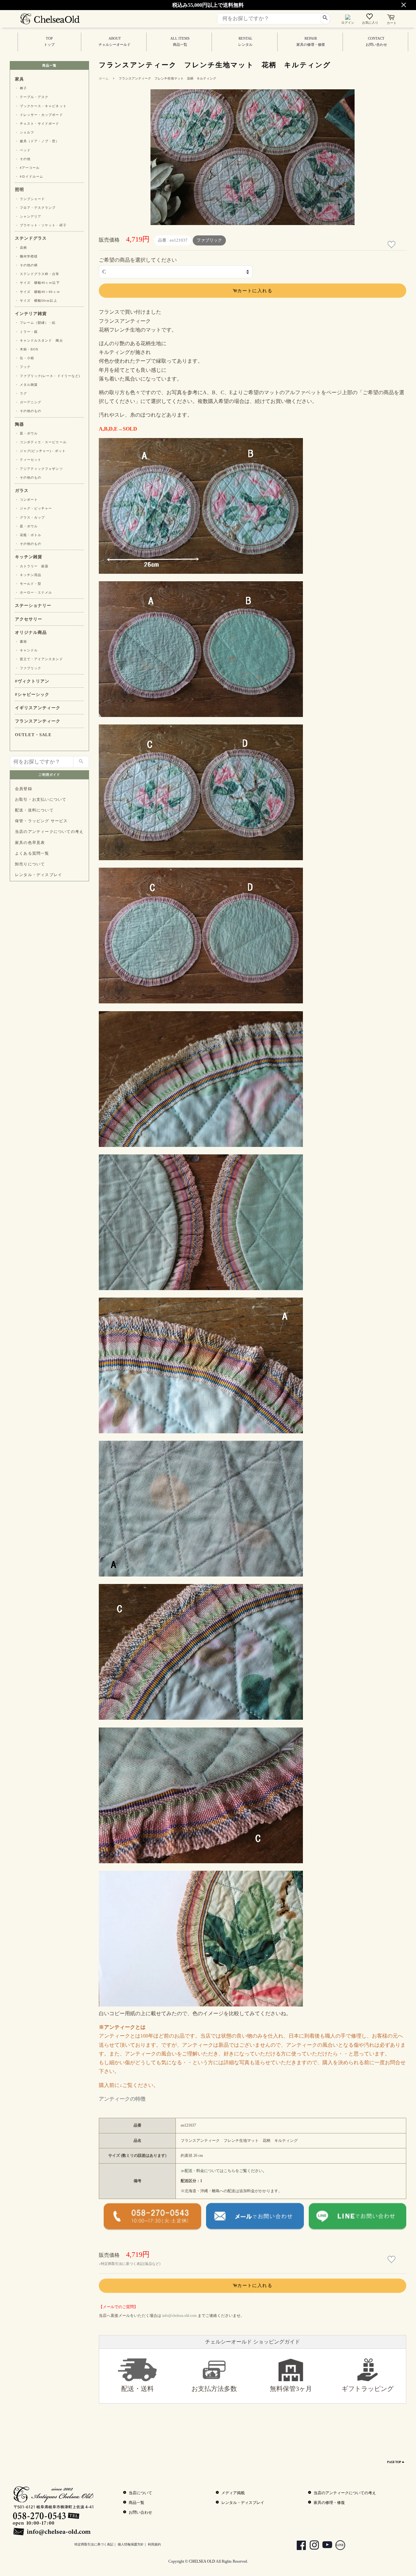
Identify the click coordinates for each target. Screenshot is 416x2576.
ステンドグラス (31, 238)
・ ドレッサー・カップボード (39, 115)
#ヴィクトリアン (32, 681)
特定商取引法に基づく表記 (94, 2544)
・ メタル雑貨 (26, 385)
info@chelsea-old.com (179, 2316)
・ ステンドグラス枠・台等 (37, 274)
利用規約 (154, 2544)
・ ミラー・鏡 (26, 332)
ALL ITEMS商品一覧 (180, 42)
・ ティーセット (28, 460)
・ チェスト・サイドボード (37, 124)
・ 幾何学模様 (26, 256)
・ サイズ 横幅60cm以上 (36, 301)
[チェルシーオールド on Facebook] (298, 2546)
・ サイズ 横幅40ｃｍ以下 (37, 283)
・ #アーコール (27, 168)
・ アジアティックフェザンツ (39, 469)
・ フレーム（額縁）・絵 (35, 323)
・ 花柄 (21, 248)
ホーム (104, 78)
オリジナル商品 (31, 633)
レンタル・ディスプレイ (39, 875)
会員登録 (24, 789)
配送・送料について (34, 810)
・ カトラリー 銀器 (32, 566)
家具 (19, 79)
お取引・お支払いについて (41, 799)
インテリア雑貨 (31, 314)
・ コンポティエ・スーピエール (41, 442)
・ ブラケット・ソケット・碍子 (41, 225)
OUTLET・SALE (33, 735)
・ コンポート (26, 500)
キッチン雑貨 (29, 557)
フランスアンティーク (38, 721)
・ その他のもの (28, 411)
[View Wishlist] (370, 18)
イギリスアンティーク (38, 708)
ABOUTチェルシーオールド (115, 42)
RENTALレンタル (245, 42)
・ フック (23, 367)
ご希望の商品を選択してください (138, 260)
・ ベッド (23, 150)
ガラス (22, 491)
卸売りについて (30, 864)
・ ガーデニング (28, 402)
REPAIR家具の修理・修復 (311, 42)
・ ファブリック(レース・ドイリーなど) (47, 376)
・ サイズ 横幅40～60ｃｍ (38, 292)
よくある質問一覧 (32, 853)
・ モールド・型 (28, 584)
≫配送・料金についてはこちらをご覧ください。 (224, 2171)
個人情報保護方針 (131, 2544)
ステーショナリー (33, 606)
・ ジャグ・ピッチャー (33, 508)
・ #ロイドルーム (29, 176)
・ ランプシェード (30, 199)
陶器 (19, 424)
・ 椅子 (21, 88)
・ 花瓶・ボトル (28, 535)
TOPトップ (49, 42)
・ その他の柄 (26, 265)
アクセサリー (29, 619)
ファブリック (209, 240)
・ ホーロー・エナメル (33, 592)
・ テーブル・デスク (32, 97)
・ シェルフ (25, 132)
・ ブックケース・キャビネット (41, 106)
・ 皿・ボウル (26, 433)
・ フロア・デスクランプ (35, 208)
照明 (19, 190)
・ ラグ (21, 393)
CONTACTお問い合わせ (376, 42)
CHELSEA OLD (202, 2561)
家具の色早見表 (30, 843)
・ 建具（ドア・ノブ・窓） (37, 141)
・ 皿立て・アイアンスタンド (39, 659)
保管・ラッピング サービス (41, 821)
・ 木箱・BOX (27, 349)
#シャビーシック (32, 695)
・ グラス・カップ (30, 517)
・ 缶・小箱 (25, 358)
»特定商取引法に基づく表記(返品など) (130, 2264)
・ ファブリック (28, 668)
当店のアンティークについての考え (49, 832)
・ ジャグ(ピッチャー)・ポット (40, 451)
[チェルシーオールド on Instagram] (311, 2546)
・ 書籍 (21, 641)
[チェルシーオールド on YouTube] (324, 2546)
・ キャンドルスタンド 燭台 (39, 340)
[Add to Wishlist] (392, 245)
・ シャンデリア (28, 216)
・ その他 (23, 159)
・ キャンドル (26, 650)
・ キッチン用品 (28, 575)
